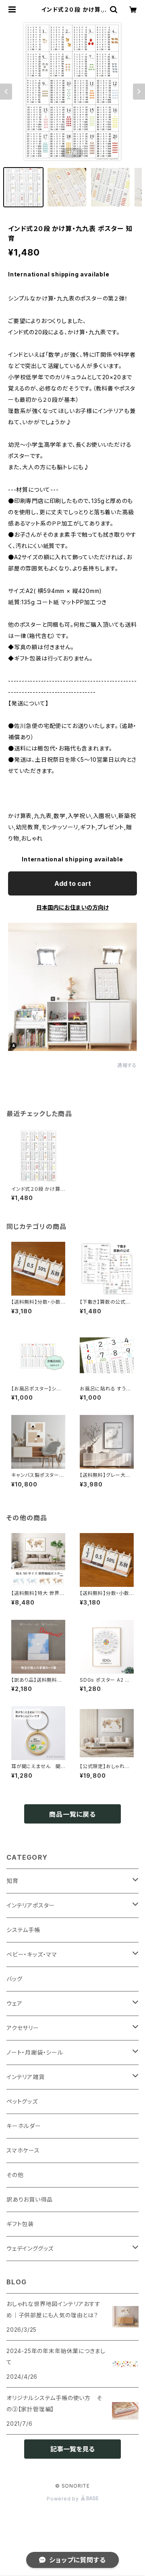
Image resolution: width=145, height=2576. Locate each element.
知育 (12, 1881)
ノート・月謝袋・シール (35, 2052)
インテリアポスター (31, 1905)
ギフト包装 (20, 2224)
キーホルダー (24, 2126)
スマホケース (23, 2150)
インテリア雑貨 (26, 2077)
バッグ (14, 1979)
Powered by (64, 2499)
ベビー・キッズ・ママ (32, 1954)
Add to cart (73, 883)
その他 (15, 2175)
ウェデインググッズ (30, 2248)
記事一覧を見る (72, 2449)
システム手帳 (23, 1930)
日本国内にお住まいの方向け (72, 907)
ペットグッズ (22, 2101)
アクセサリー (23, 2028)
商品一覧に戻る (72, 1814)
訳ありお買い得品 (29, 2199)
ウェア (14, 2003)
